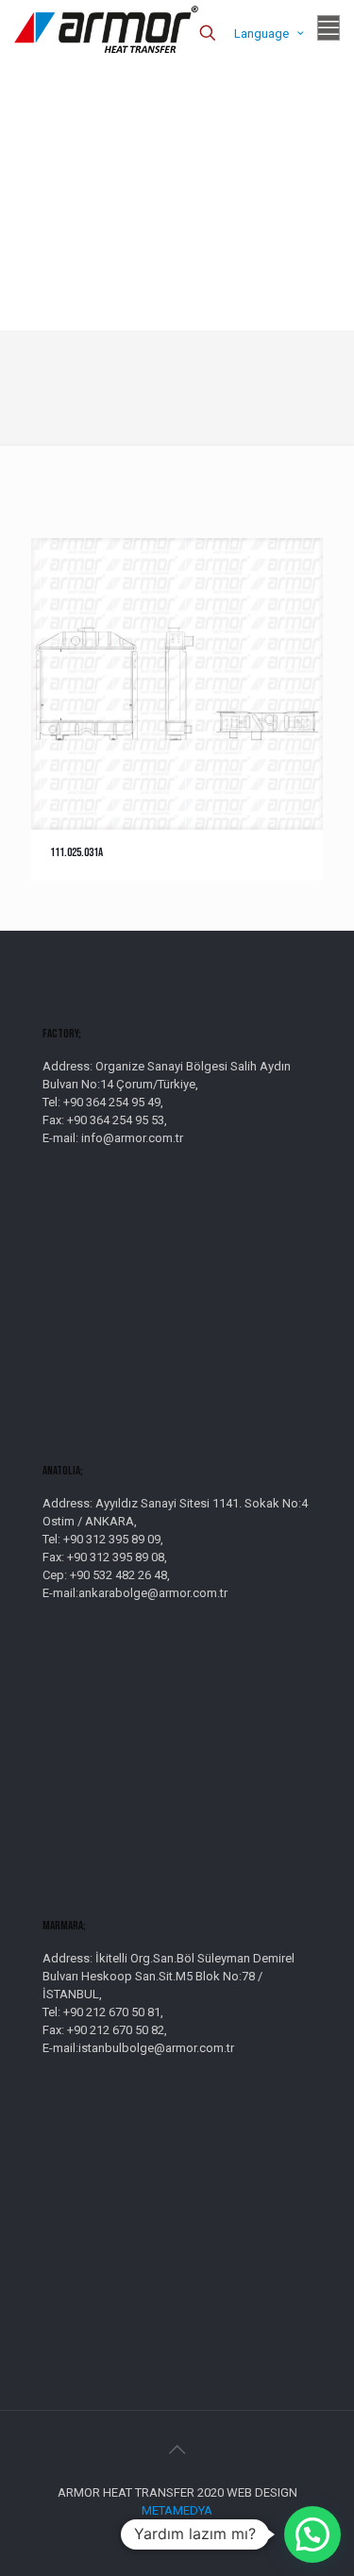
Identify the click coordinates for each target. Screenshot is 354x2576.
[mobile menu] (329, 28)
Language (261, 34)
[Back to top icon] (177, 2450)
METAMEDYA (177, 2510)
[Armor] (106, 28)
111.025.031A (76, 852)
